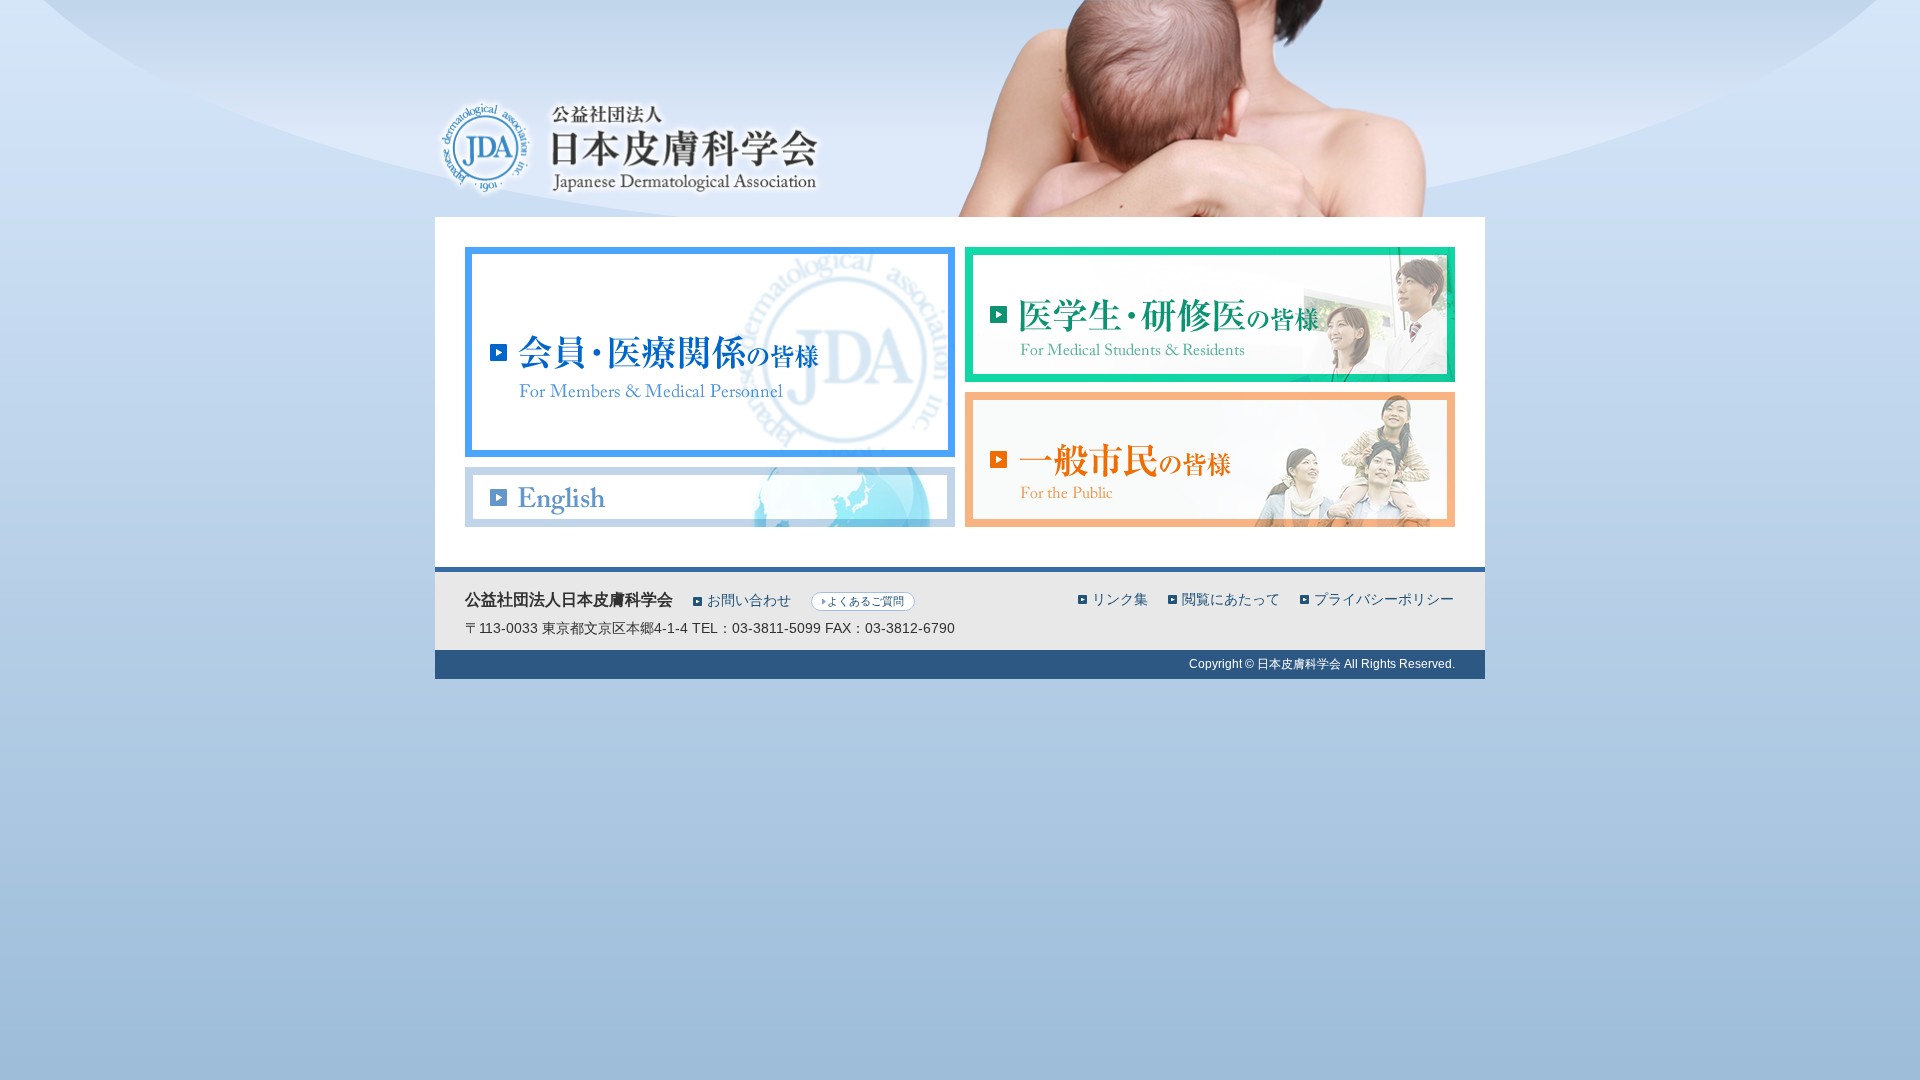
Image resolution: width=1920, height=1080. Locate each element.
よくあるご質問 (865, 601)
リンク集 (1120, 598)
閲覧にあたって (1231, 598)
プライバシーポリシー (1384, 598)
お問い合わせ (749, 600)
